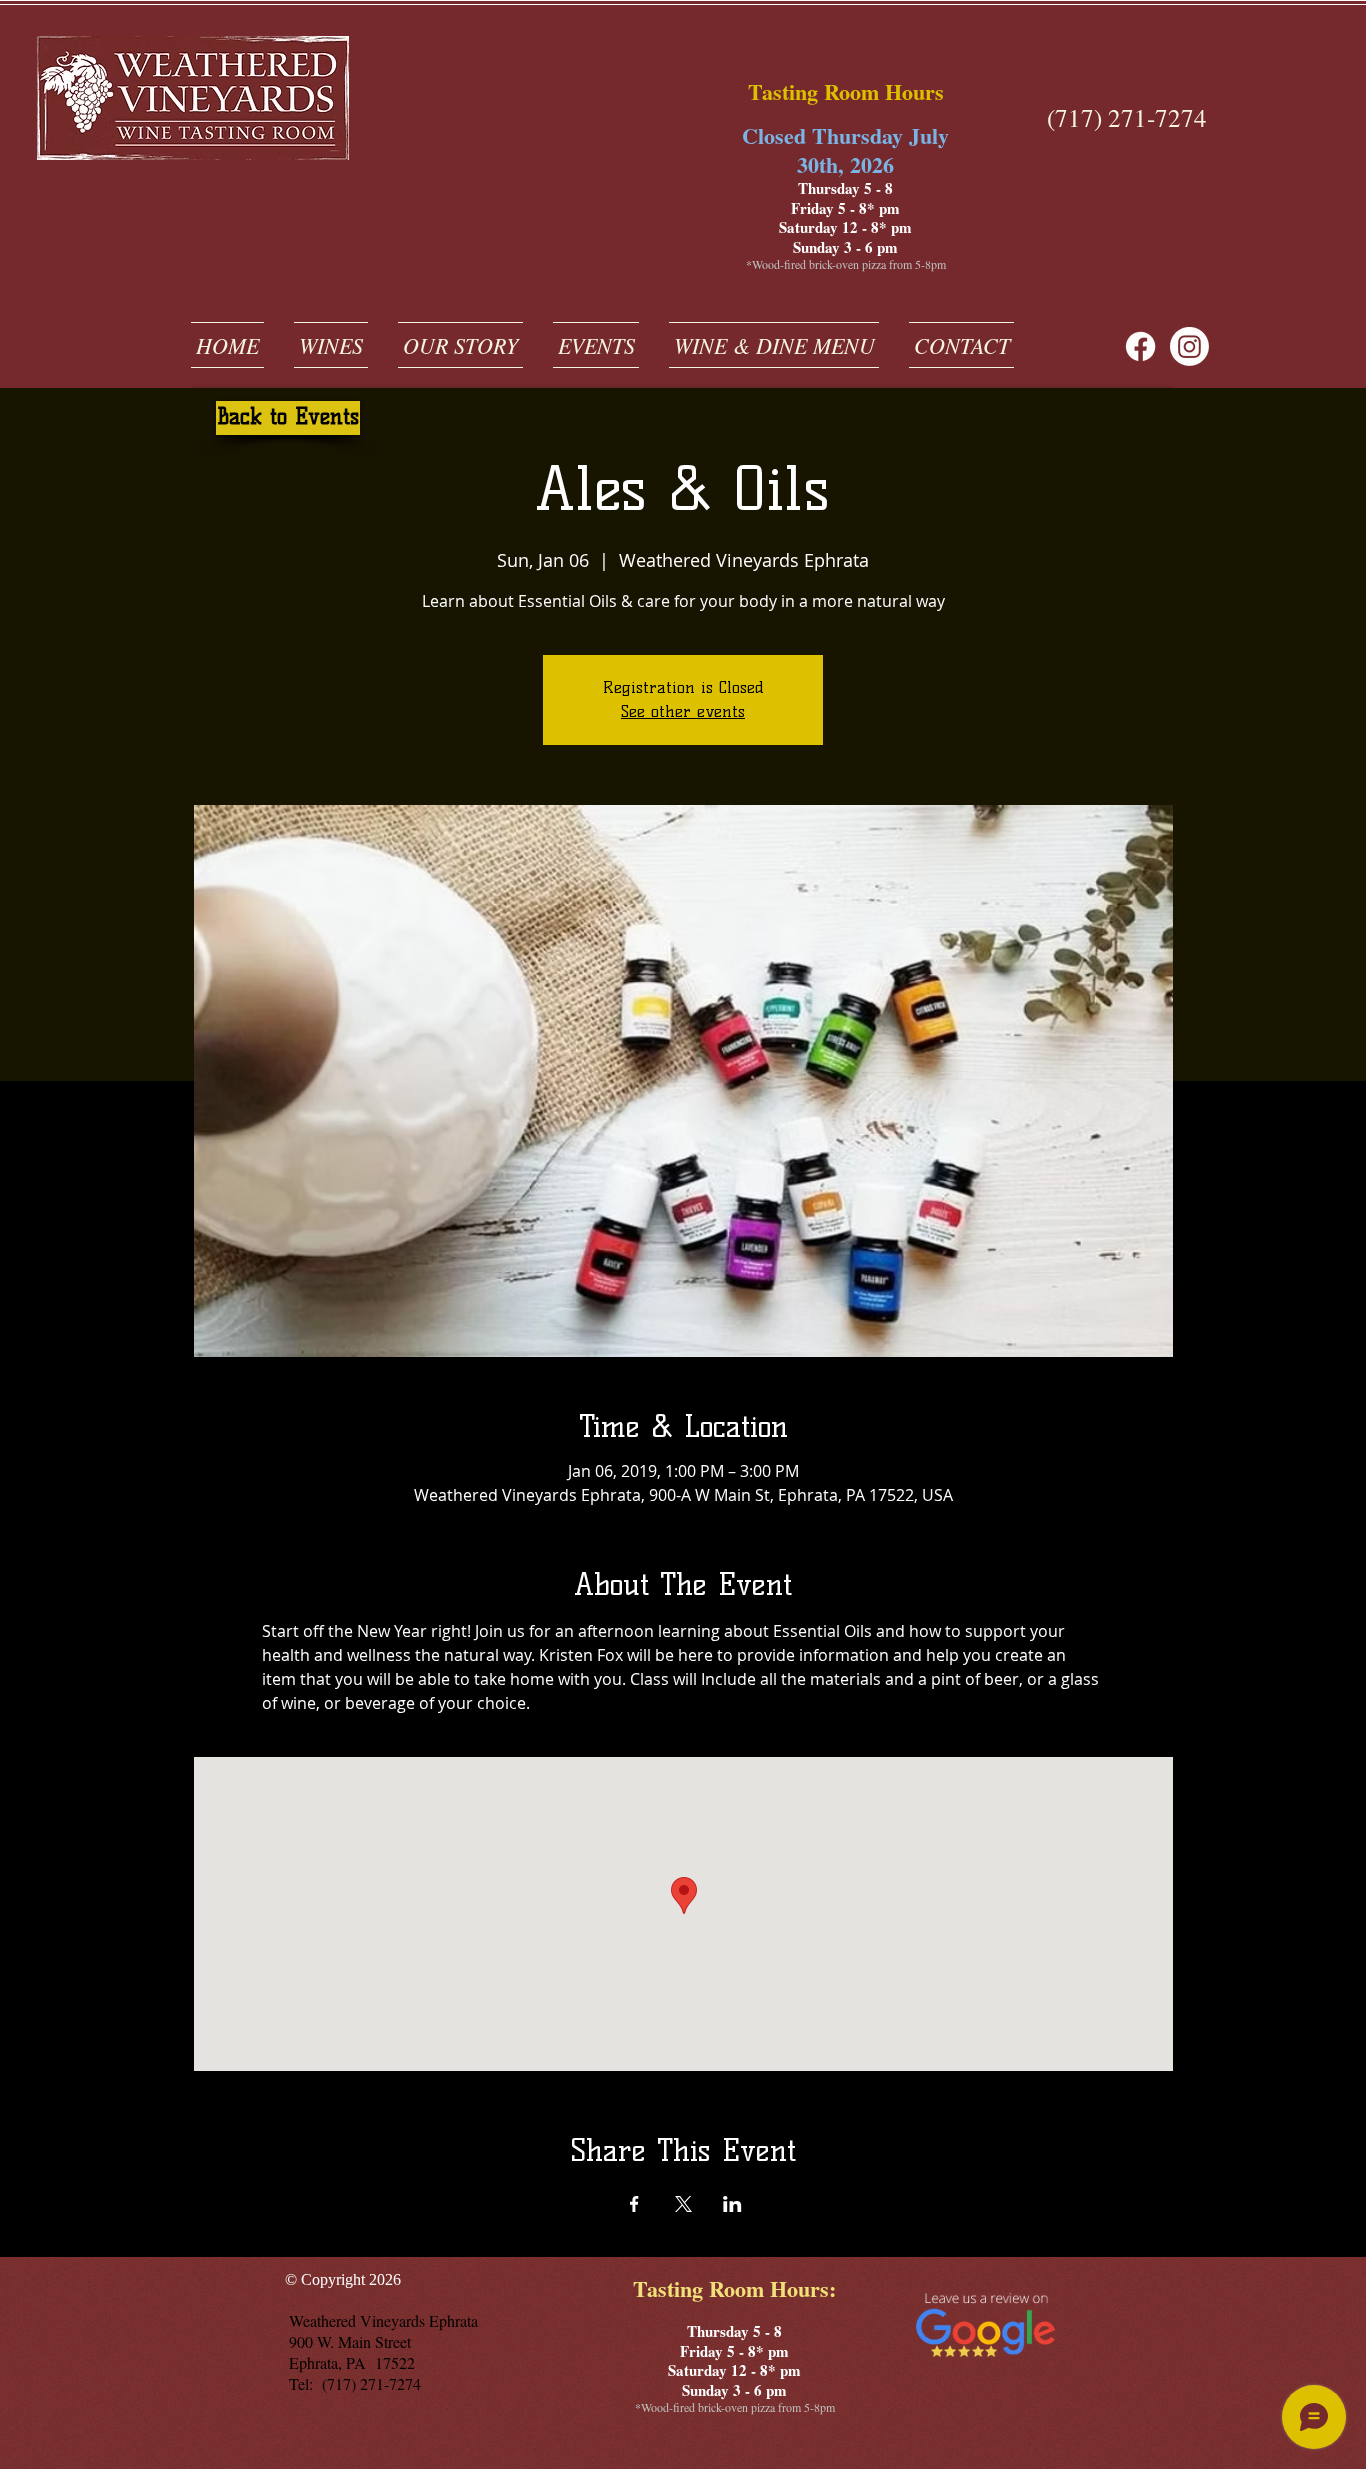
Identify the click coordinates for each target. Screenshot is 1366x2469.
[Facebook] (1140, 346)
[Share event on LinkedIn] (732, 2204)
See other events (683, 711)
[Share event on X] (683, 2204)
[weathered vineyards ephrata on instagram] (1189, 346)
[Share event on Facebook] (634, 2204)
